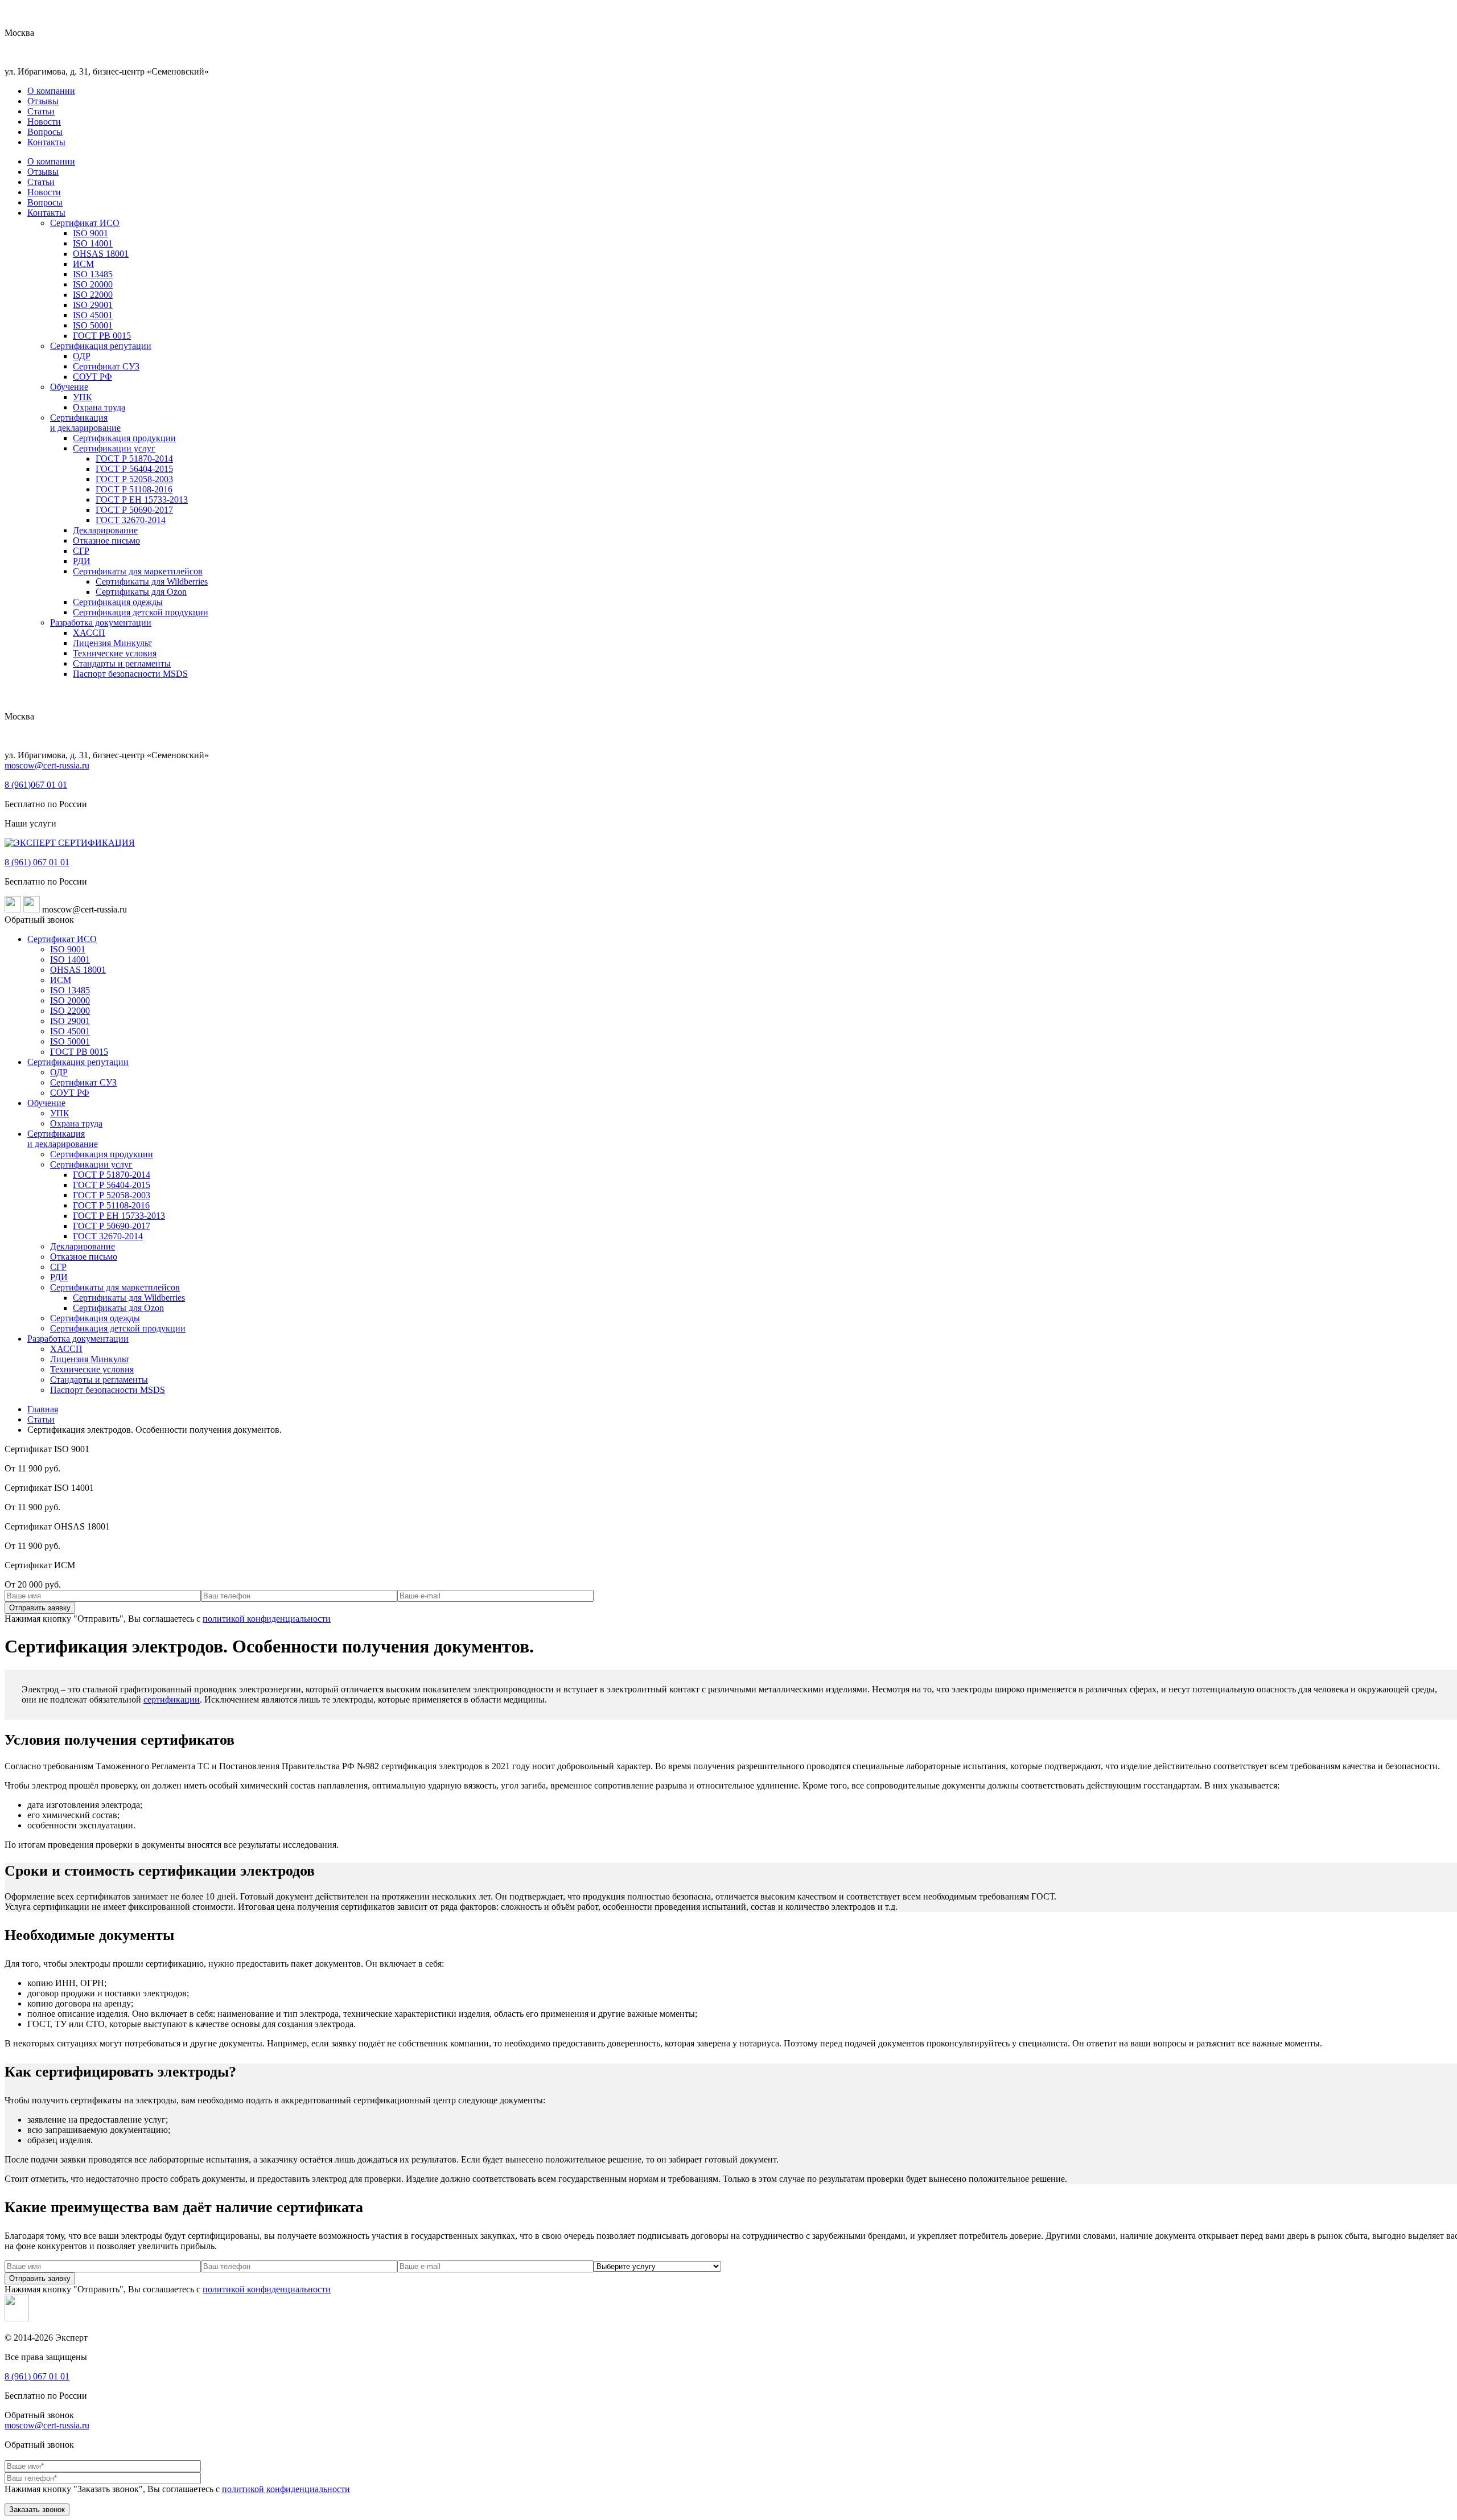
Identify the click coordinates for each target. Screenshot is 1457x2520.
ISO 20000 (93, 284)
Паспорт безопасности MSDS (130, 674)
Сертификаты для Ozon (141, 592)
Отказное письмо (106, 540)
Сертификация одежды (118, 602)
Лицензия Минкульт (112, 643)
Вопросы (45, 132)
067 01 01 (36, 785)
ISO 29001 (93, 305)
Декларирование (105, 530)
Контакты (46, 142)
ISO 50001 (93, 325)
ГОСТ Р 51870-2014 (134, 459)
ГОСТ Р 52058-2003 (134, 479)
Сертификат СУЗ (106, 366)
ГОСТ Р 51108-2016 (134, 489)
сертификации (172, 1699)
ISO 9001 (90, 233)
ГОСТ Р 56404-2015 (134, 469)
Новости (44, 122)
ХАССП (89, 633)
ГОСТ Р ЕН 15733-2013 (142, 500)
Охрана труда (99, 407)
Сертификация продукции (124, 438)
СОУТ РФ (92, 377)
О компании (51, 91)
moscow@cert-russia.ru (47, 765)
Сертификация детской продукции (141, 612)
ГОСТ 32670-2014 (131, 520)
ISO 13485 (93, 274)
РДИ (82, 561)
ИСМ (83, 264)
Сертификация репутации (101, 346)
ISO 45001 (93, 315)
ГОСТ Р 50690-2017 (134, 510)
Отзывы (43, 101)
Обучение (69, 387)
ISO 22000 (93, 295)
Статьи (41, 111)
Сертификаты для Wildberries (152, 581)
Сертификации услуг (114, 448)
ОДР (82, 356)
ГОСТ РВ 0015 (102, 336)
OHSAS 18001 (101, 254)
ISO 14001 (93, 243)
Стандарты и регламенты (122, 663)
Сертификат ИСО (85, 223)
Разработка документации (101, 622)
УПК (83, 397)
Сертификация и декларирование (85, 423)
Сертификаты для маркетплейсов (138, 571)
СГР (81, 551)
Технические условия (115, 653)
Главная (43, 1409)
